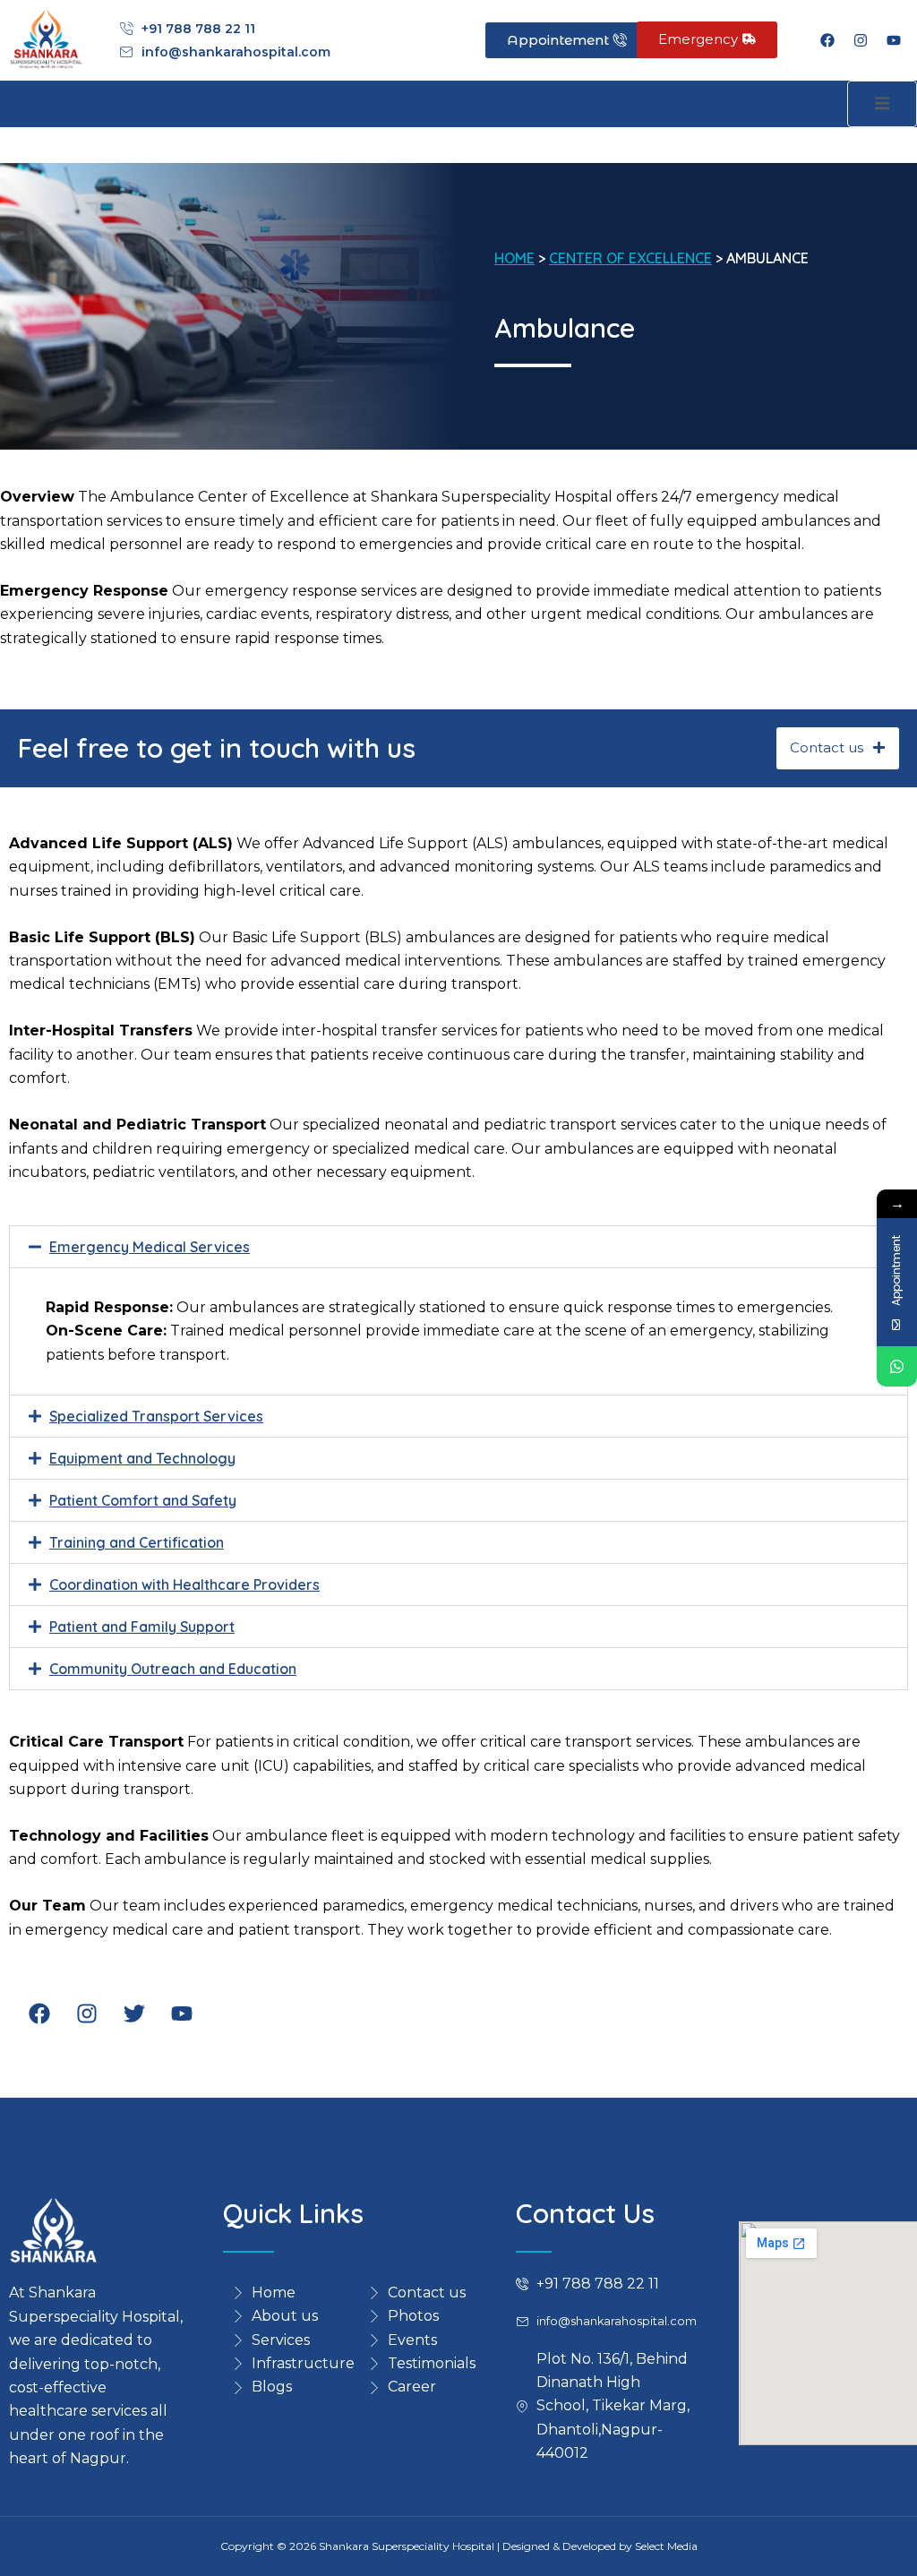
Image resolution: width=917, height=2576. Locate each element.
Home (514, 258)
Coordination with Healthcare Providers (184, 1584)
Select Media (666, 2546)
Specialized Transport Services (156, 1416)
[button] (458, 1247)
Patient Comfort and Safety (143, 1500)
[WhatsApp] (897, 1366)
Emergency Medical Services (150, 1247)
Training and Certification (137, 1542)
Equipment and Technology (142, 1458)
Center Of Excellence (630, 258)
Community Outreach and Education (173, 1669)
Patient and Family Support (142, 1627)
